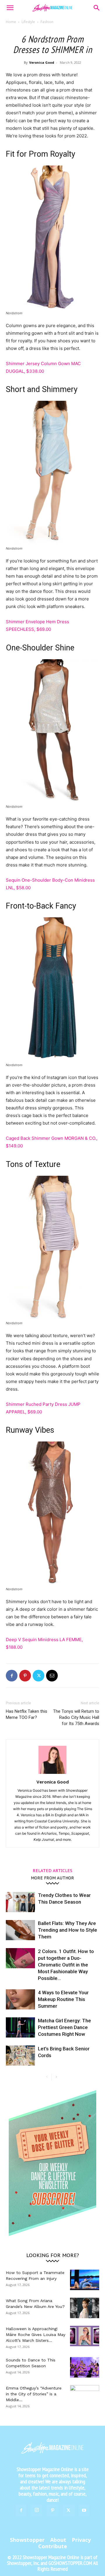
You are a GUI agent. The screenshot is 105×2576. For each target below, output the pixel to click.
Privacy (81, 2540)
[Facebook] (12, 1676)
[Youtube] (84, 2511)
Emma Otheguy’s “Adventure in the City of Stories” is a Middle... (34, 2394)
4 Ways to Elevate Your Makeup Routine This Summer (63, 1999)
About (58, 2540)
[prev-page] (47, 2077)
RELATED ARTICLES (52, 1870)
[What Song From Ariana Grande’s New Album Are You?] (85, 2308)
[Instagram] (37, 2510)
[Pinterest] (25, 1676)
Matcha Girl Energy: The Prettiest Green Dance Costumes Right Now (64, 2027)
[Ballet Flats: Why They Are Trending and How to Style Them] (20, 1930)
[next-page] (56, 2077)
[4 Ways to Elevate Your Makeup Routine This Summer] (20, 1999)
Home (11, 22)
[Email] (52, 1676)
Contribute (53, 2546)
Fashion (47, 22)
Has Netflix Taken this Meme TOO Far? (27, 1714)
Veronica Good (42, 62)
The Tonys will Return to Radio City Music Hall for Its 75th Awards (76, 1717)
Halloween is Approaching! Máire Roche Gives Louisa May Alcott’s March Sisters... (36, 2335)
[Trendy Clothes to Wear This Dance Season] (20, 1902)
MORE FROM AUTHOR (52, 1878)
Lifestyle (28, 22)
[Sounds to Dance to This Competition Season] (85, 2367)
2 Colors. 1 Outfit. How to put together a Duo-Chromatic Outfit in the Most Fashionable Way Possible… (66, 1965)
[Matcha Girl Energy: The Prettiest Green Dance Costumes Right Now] (20, 2027)
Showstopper (27, 2540)
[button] (10, 8)
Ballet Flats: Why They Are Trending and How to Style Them (68, 1930)
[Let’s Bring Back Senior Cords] (20, 2056)
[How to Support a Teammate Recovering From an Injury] (85, 2280)
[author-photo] (52, 1774)
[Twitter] (38, 1676)
